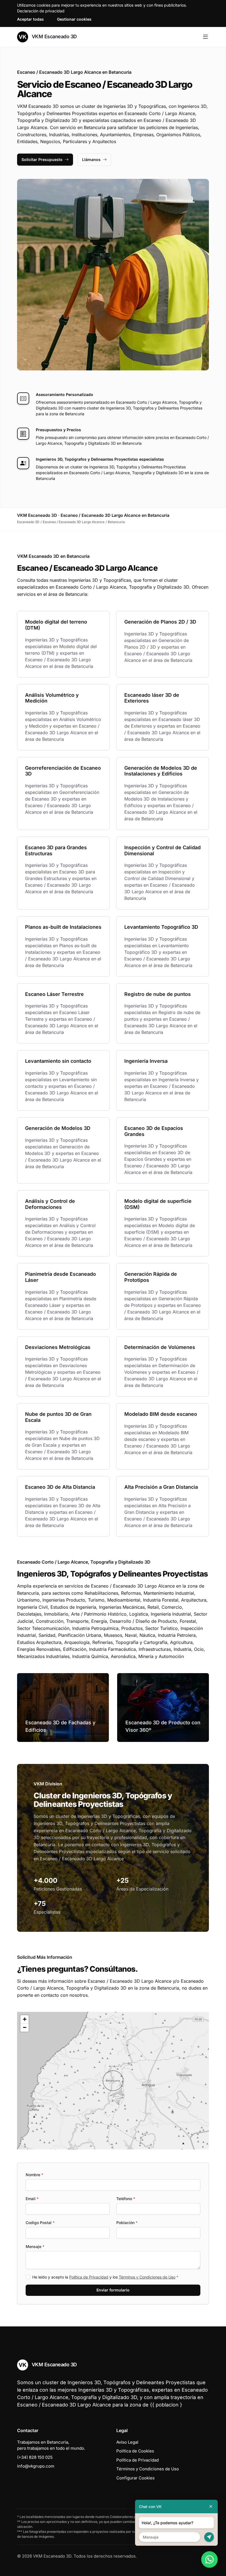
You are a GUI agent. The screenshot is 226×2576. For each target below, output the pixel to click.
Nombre (34, 2175)
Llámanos (91, 159)
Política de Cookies (135, 2451)
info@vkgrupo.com (36, 2466)
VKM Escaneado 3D (54, 36)
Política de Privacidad (89, 2277)
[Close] (211, 2507)
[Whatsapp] (209, 2559)
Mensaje (35, 2246)
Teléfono (126, 2199)
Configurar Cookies (135, 2478)
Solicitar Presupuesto (42, 159)
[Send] (209, 2537)
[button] (113, 2081)
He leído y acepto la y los (105, 2277)
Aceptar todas (30, 19)
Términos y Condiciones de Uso (147, 2277)
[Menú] (205, 37)
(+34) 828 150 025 (35, 2457)
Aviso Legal (127, 2442)
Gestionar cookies (74, 19)
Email (32, 2199)
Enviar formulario (113, 2290)
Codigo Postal (40, 2223)
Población (127, 2223)
